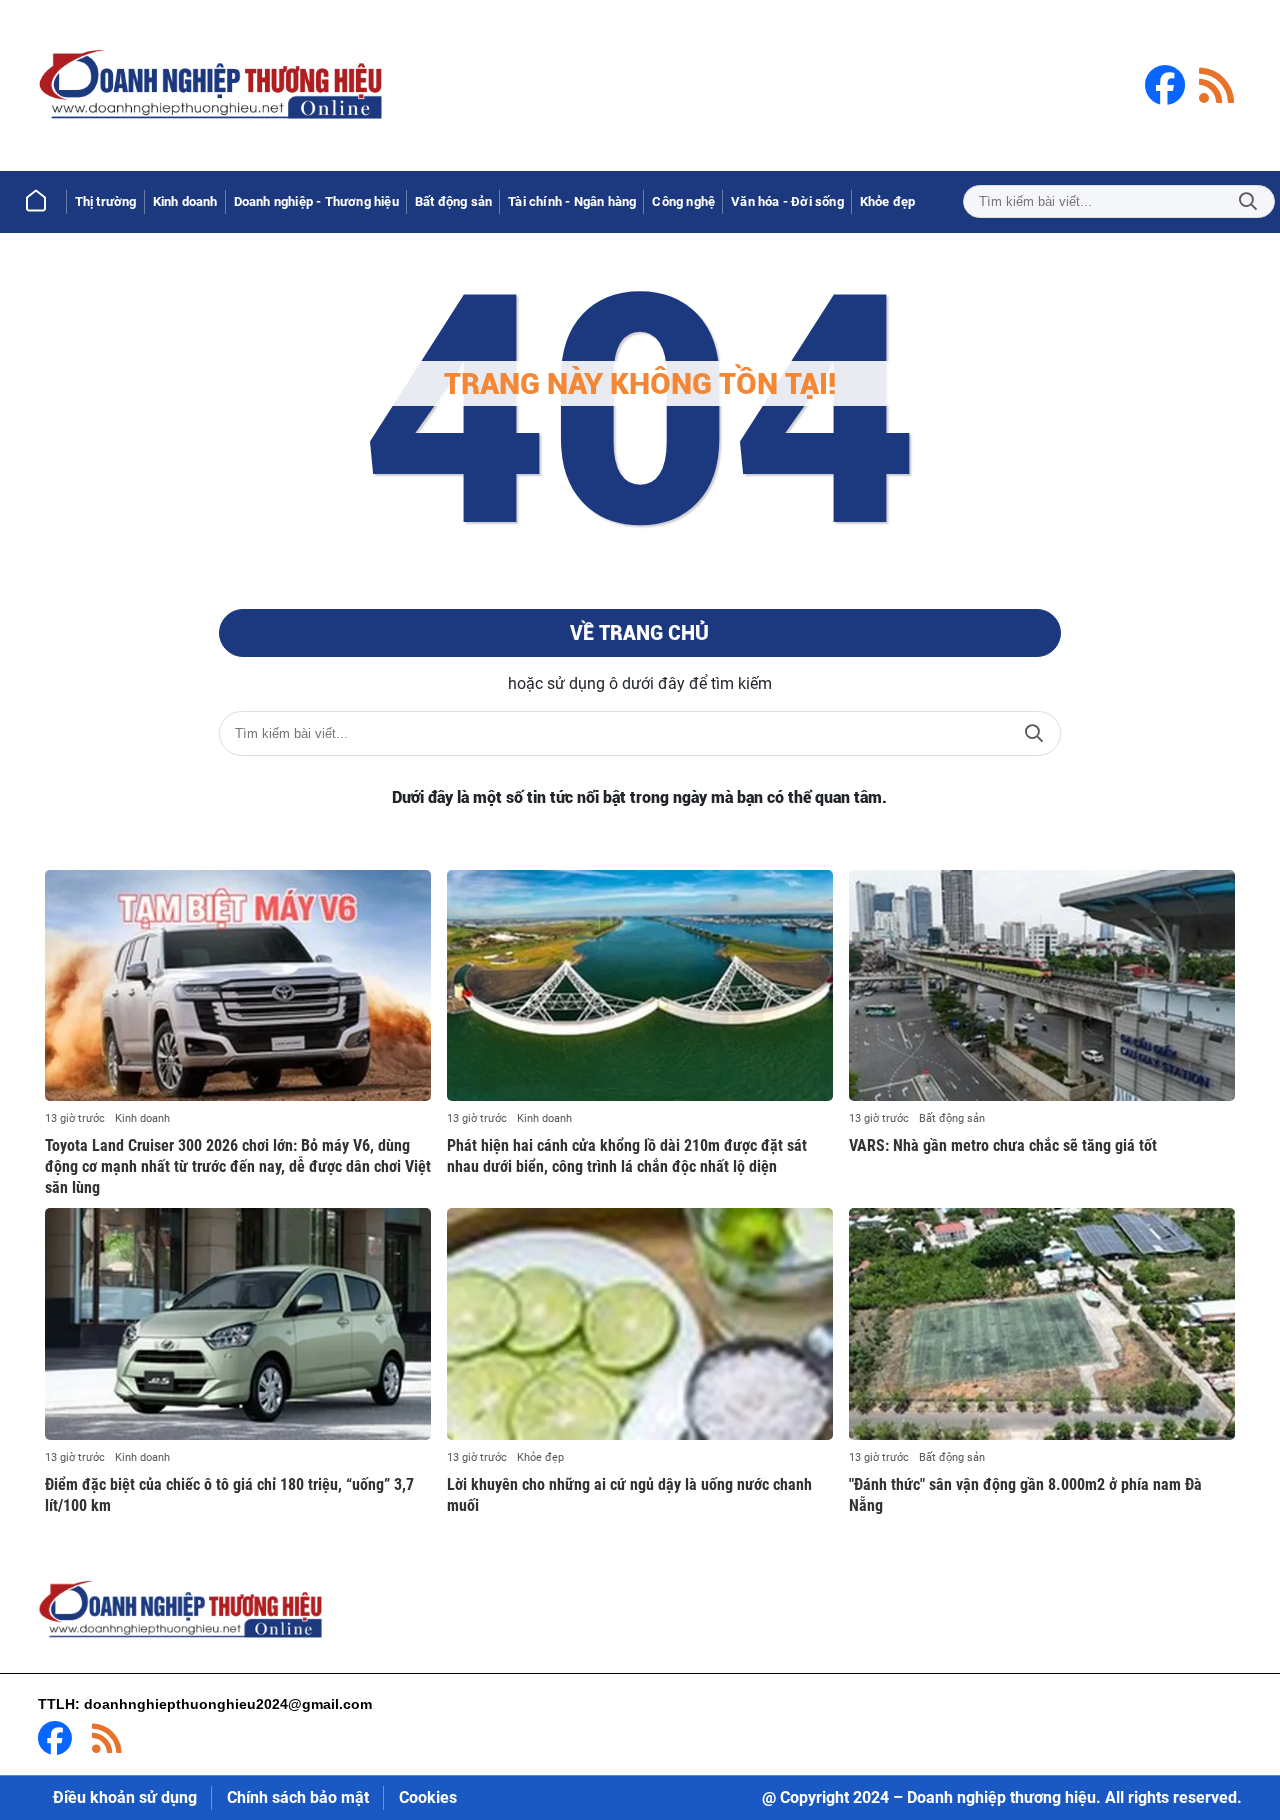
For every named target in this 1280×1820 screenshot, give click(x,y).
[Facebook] (1165, 85)
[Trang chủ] (36, 202)
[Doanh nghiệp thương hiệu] (213, 85)
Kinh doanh (142, 1118)
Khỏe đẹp (540, 1457)
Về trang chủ (639, 633)
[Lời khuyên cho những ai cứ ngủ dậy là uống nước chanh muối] (640, 1324)
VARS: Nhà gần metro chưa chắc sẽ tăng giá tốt (1003, 1145)
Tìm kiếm (1248, 201)
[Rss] (1216, 85)
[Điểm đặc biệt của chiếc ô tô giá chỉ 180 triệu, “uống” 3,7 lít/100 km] (238, 1324)
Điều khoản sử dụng (125, 1797)
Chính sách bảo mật (298, 1797)
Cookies (428, 1797)
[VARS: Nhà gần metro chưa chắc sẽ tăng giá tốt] (1042, 986)
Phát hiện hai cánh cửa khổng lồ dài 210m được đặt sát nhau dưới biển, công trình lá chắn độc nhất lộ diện (627, 1156)
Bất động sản (952, 1118)
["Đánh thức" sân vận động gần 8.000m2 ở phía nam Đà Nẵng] (1042, 1324)
